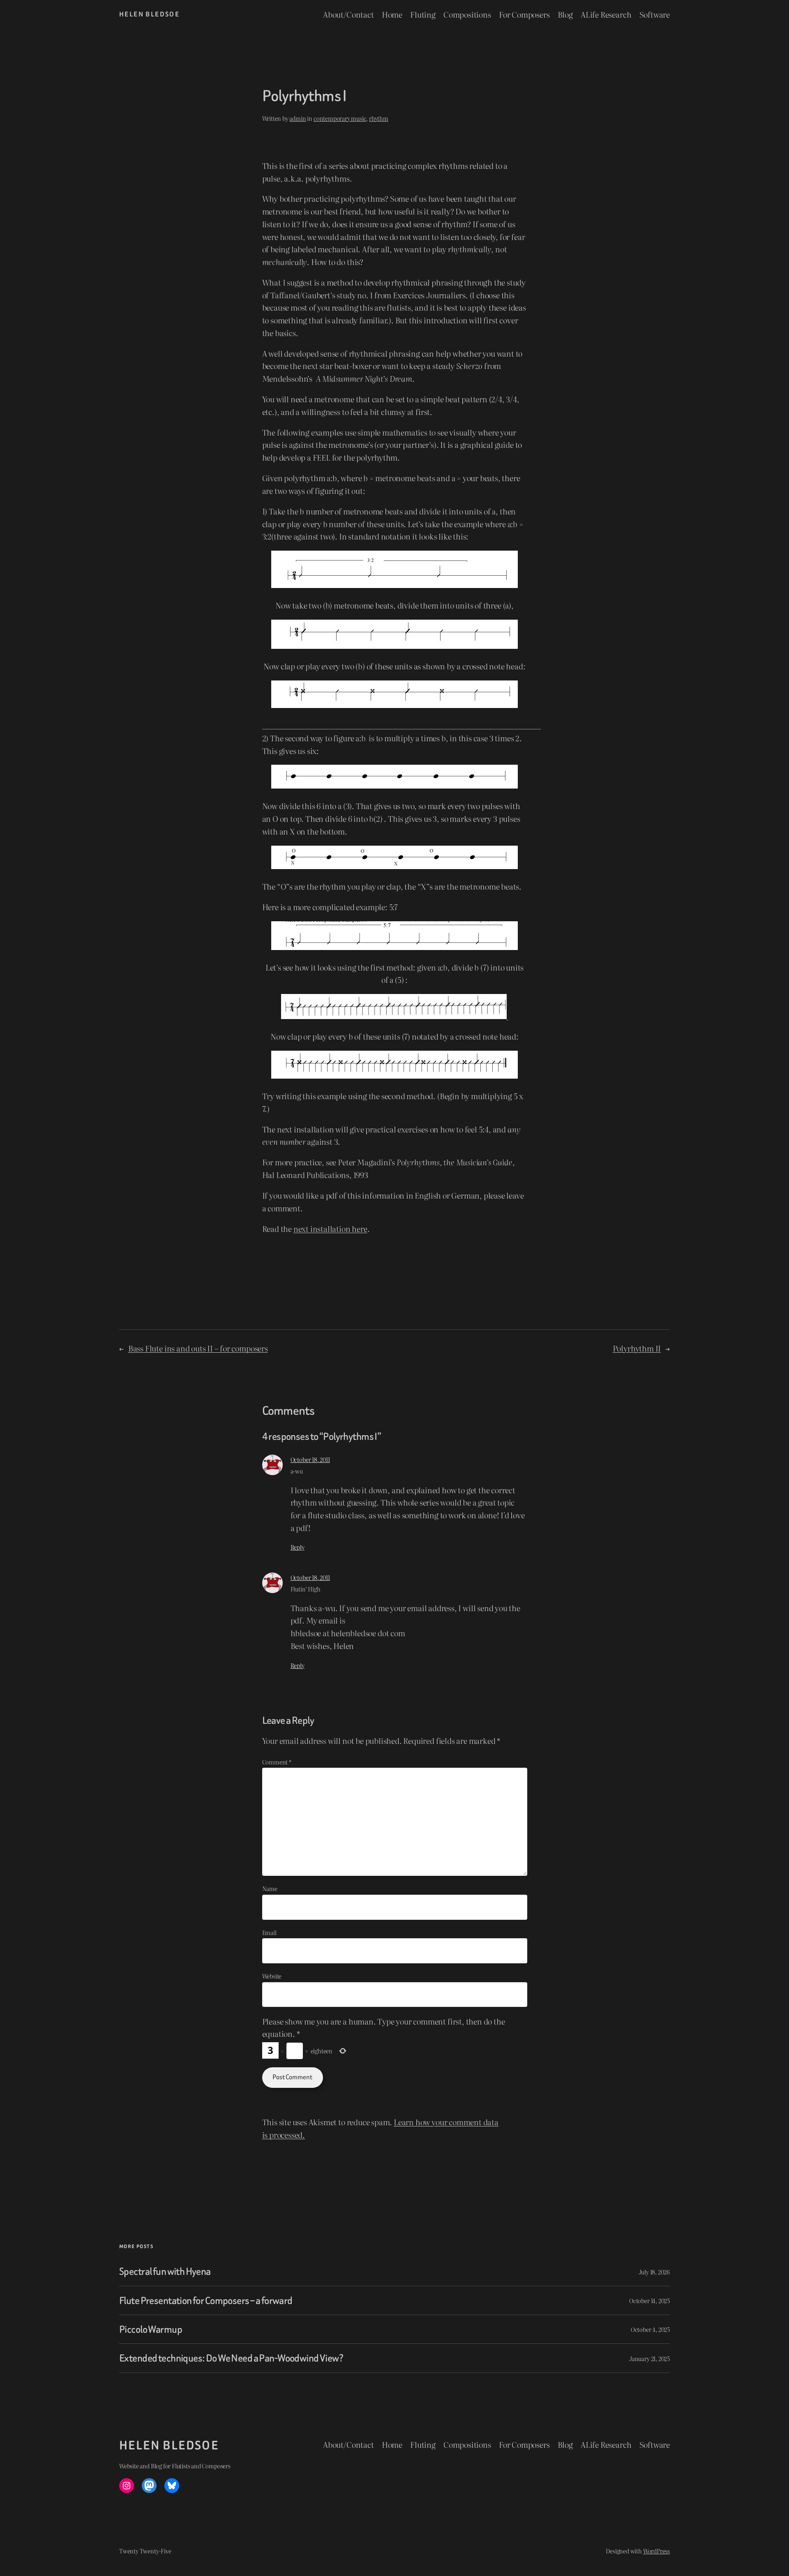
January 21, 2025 (649, 2358)
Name (270, 1888)
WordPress (656, 2551)
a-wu (297, 1471)
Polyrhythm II (637, 1348)
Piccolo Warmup (151, 2329)
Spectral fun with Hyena (165, 2271)
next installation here (330, 1228)
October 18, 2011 (310, 1459)
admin (298, 118)
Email (269, 1932)
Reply (298, 1547)
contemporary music (340, 118)
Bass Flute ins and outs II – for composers (198, 1348)
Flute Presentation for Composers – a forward (206, 2300)
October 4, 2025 (650, 2329)
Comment (277, 1762)
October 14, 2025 (649, 2300)
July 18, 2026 (654, 2272)
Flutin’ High (306, 1589)
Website (272, 1976)
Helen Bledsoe (149, 14)
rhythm (379, 118)
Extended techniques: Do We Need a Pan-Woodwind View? (231, 2358)
